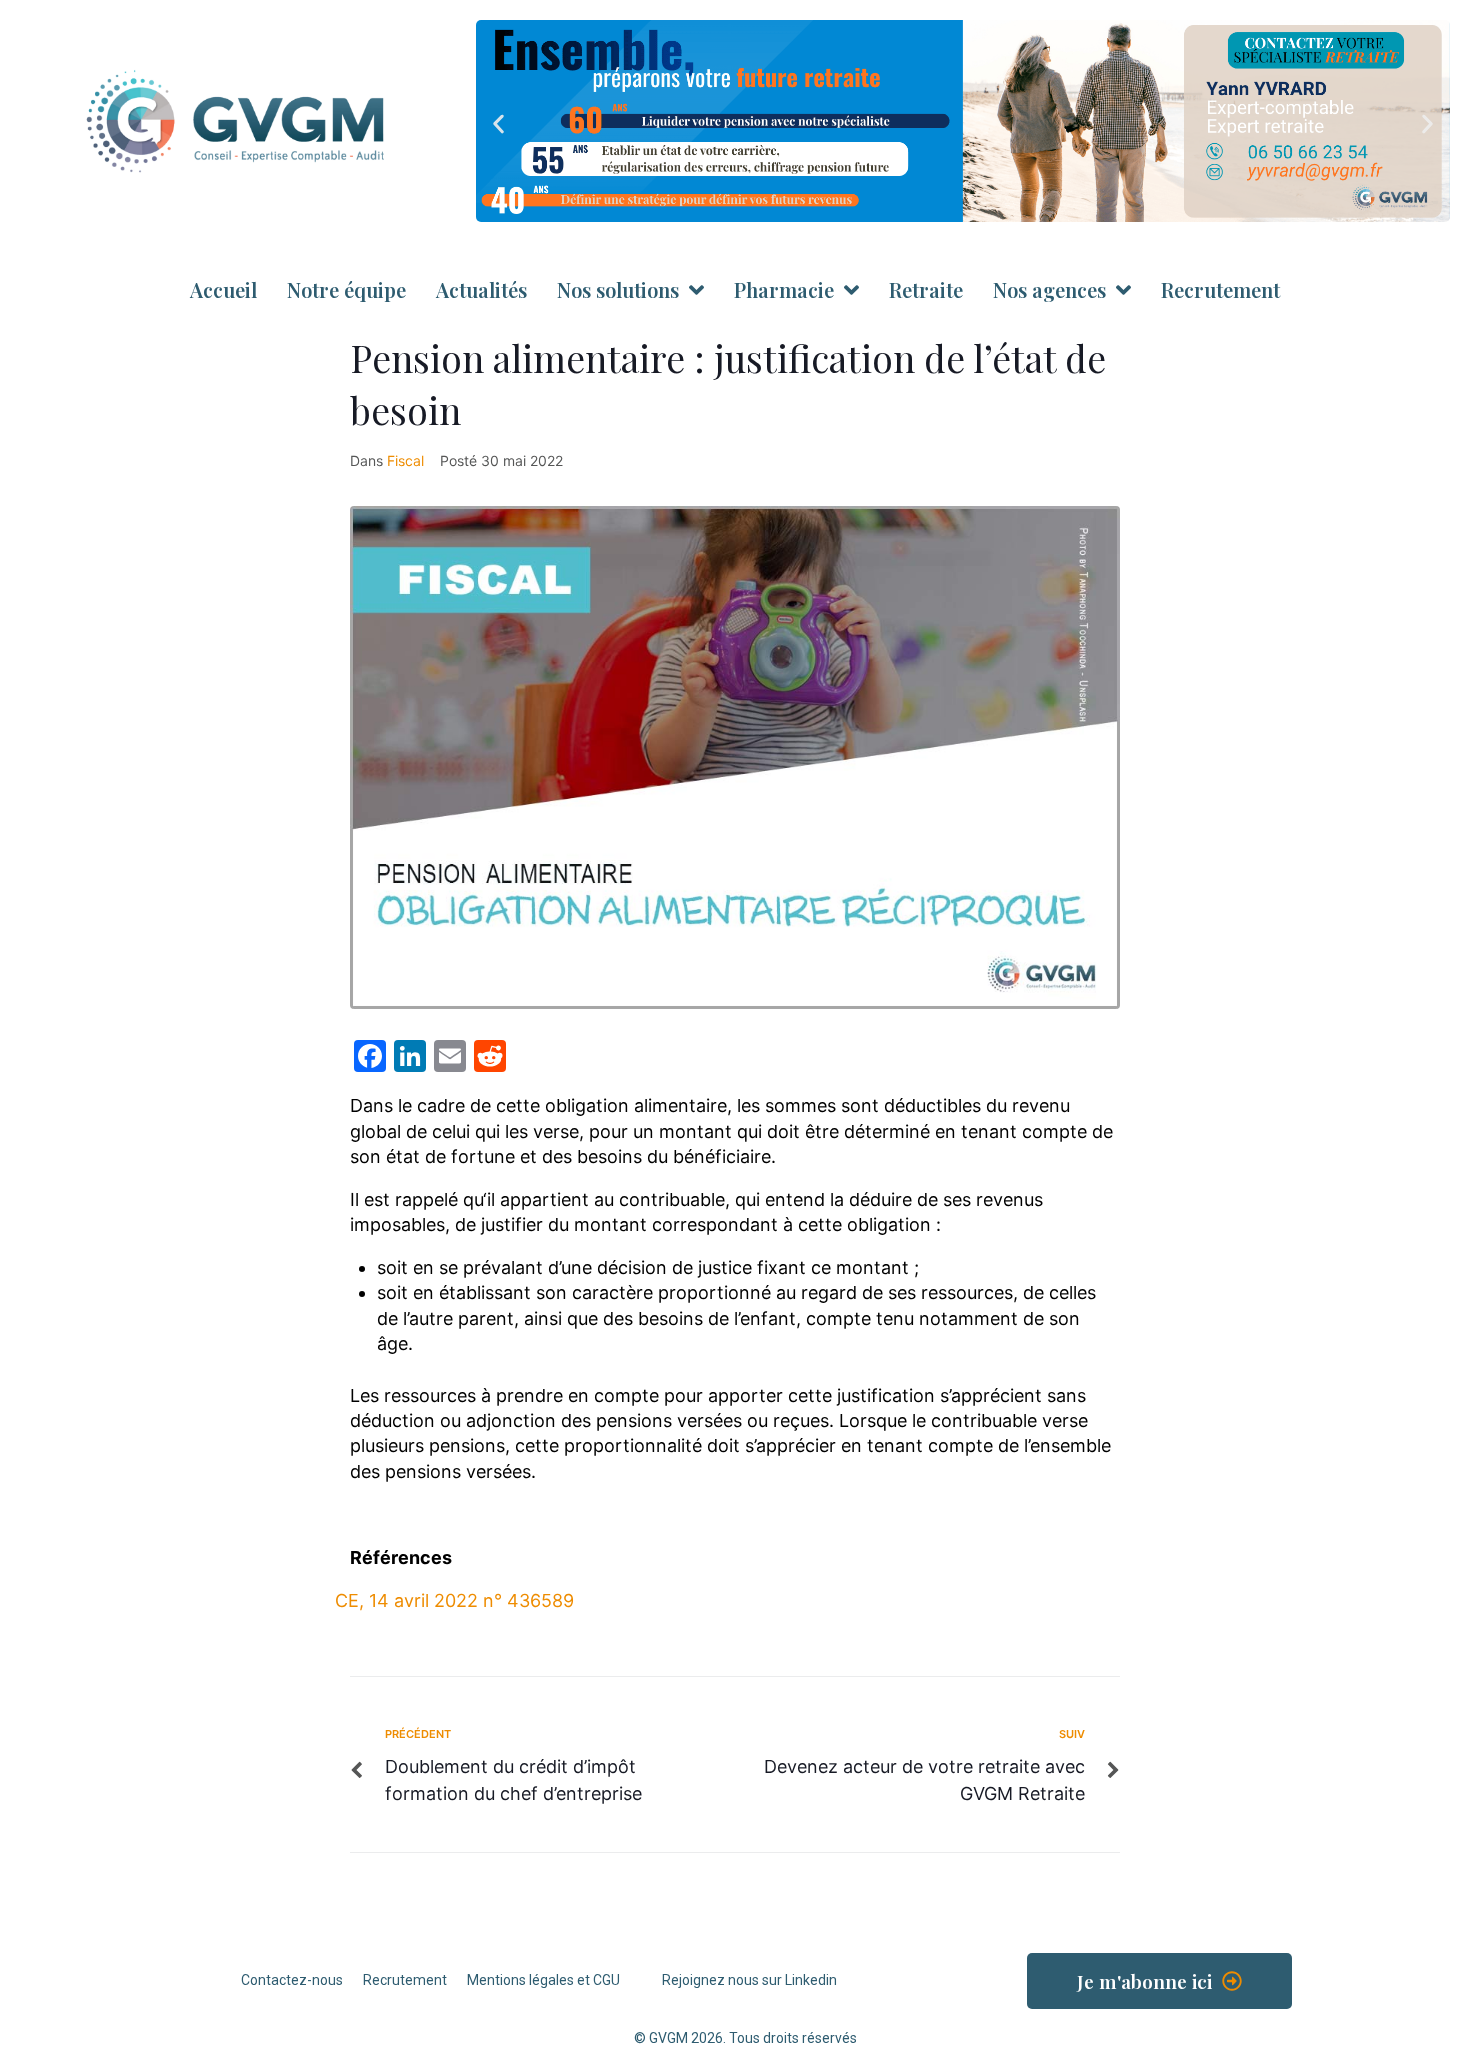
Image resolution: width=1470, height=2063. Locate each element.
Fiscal (405, 460)
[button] (498, 124)
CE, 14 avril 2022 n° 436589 (454, 1600)
